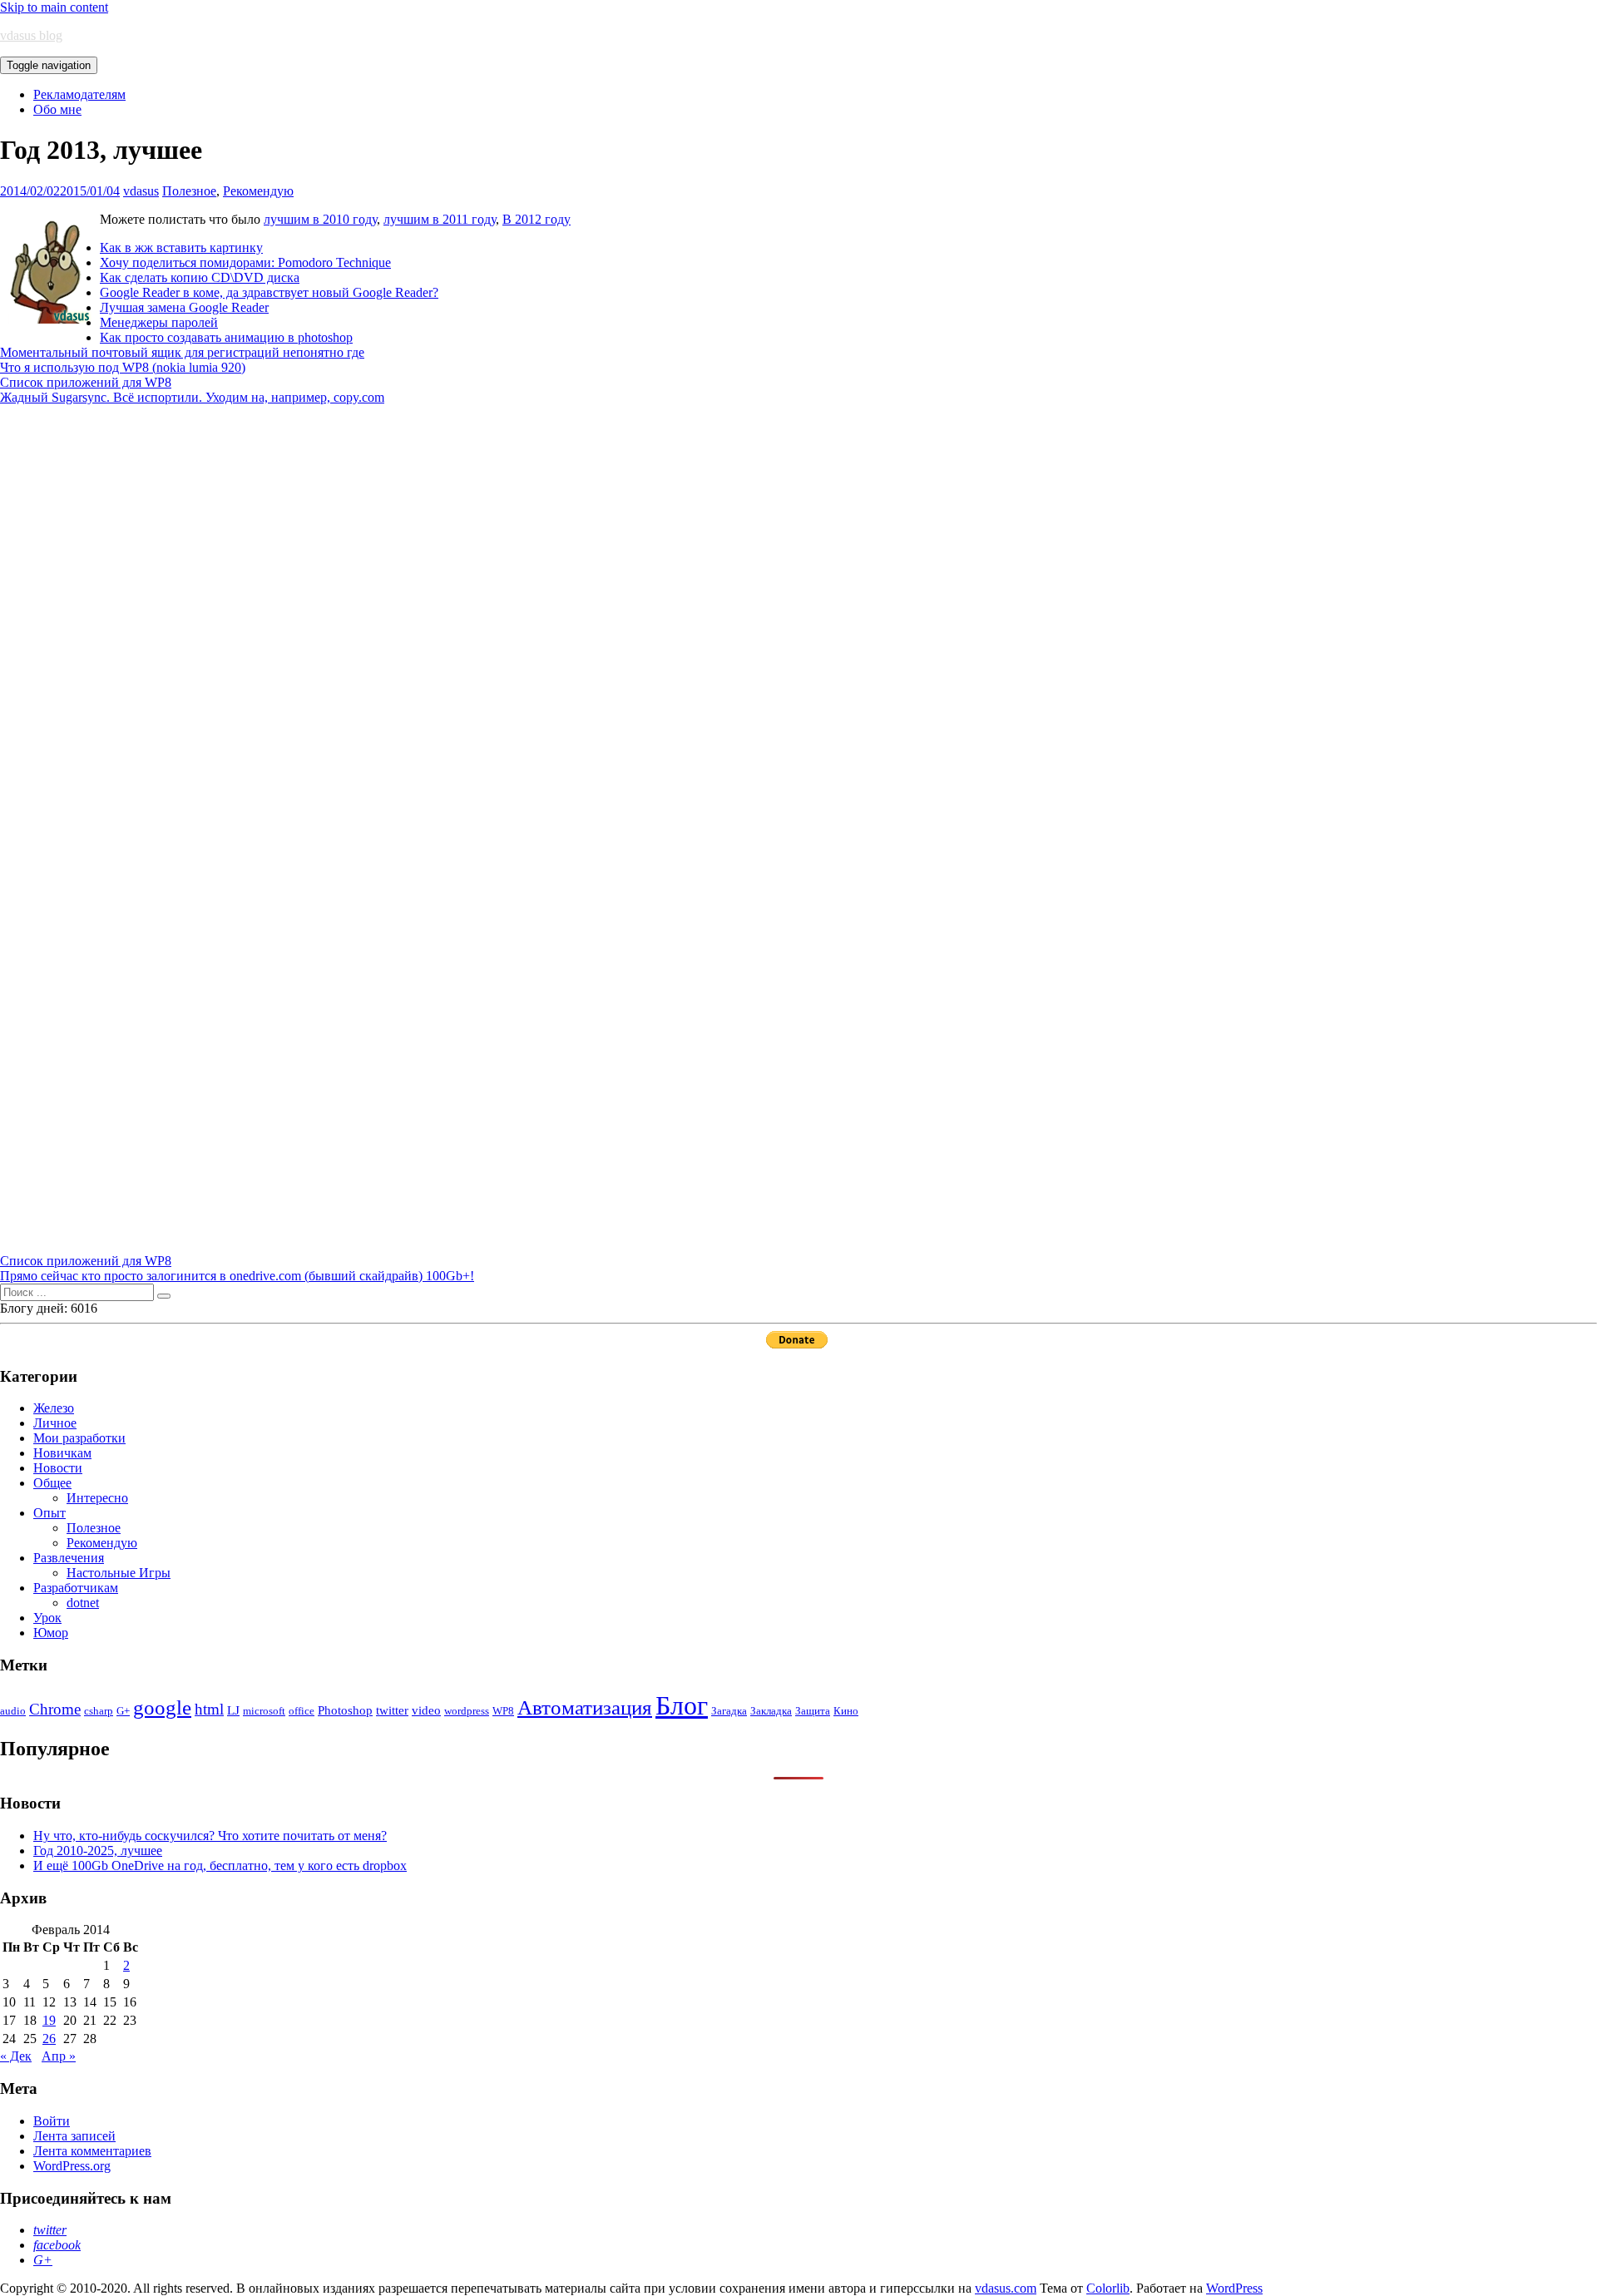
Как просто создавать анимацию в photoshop (226, 337)
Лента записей (74, 2136)
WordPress (1234, 2288)
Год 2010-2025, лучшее (98, 1851)
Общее (52, 1483)
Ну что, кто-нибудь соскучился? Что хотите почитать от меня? (210, 1836)
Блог (682, 1705)
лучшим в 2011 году (440, 219)
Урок (47, 1618)
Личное (55, 1423)
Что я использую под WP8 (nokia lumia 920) (123, 367)
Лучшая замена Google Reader (184, 307)
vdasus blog (31, 35)
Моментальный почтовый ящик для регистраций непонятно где (182, 352)
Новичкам (62, 1453)
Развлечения (69, 1558)
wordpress (467, 1711)
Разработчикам (76, 1588)
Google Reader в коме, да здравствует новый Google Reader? (269, 292)
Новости (58, 1468)
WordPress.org (72, 2166)
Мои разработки (79, 1438)
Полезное (189, 191)
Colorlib (1108, 2288)
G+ (123, 1711)
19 (49, 2020)
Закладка (771, 1711)
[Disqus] (798, 613)
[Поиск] (164, 1296)
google (162, 1707)
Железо (54, 1408)
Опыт (49, 1513)
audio (13, 1711)
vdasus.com (1006, 2288)
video (426, 1710)
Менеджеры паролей (159, 322)
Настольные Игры (119, 1573)
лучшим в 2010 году (320, 219)
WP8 (503, 1711)
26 (49, 2039)
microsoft (264, 1711)
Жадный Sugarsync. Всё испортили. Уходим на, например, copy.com (192, 397)
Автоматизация (585, 1707)
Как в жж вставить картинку (181, 247)
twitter (392, 1710)
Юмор (51, 1633)
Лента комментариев (92, 2151)
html (209, 1709)
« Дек (16, 2056)
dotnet (83, 1603)
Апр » (59, 2056)
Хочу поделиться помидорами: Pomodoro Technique (245, 262)
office (302, 1711)
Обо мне (57, 109)
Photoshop (345, 1710)
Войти (52, 2121)
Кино (846, 1711)
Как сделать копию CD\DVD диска (200, 277)
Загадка (729, 1711)
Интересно (97, 1498)
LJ (233, 1710)
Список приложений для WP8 (86, 382)
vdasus (141, 191)
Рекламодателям (79, 94)
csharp (99, 1711)
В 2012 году (536, 219)
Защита (813, 1711)
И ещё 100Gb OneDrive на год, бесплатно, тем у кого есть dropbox (220, 1865)
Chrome (55, 1709)
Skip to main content (54, 7)
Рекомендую (258, 191)
